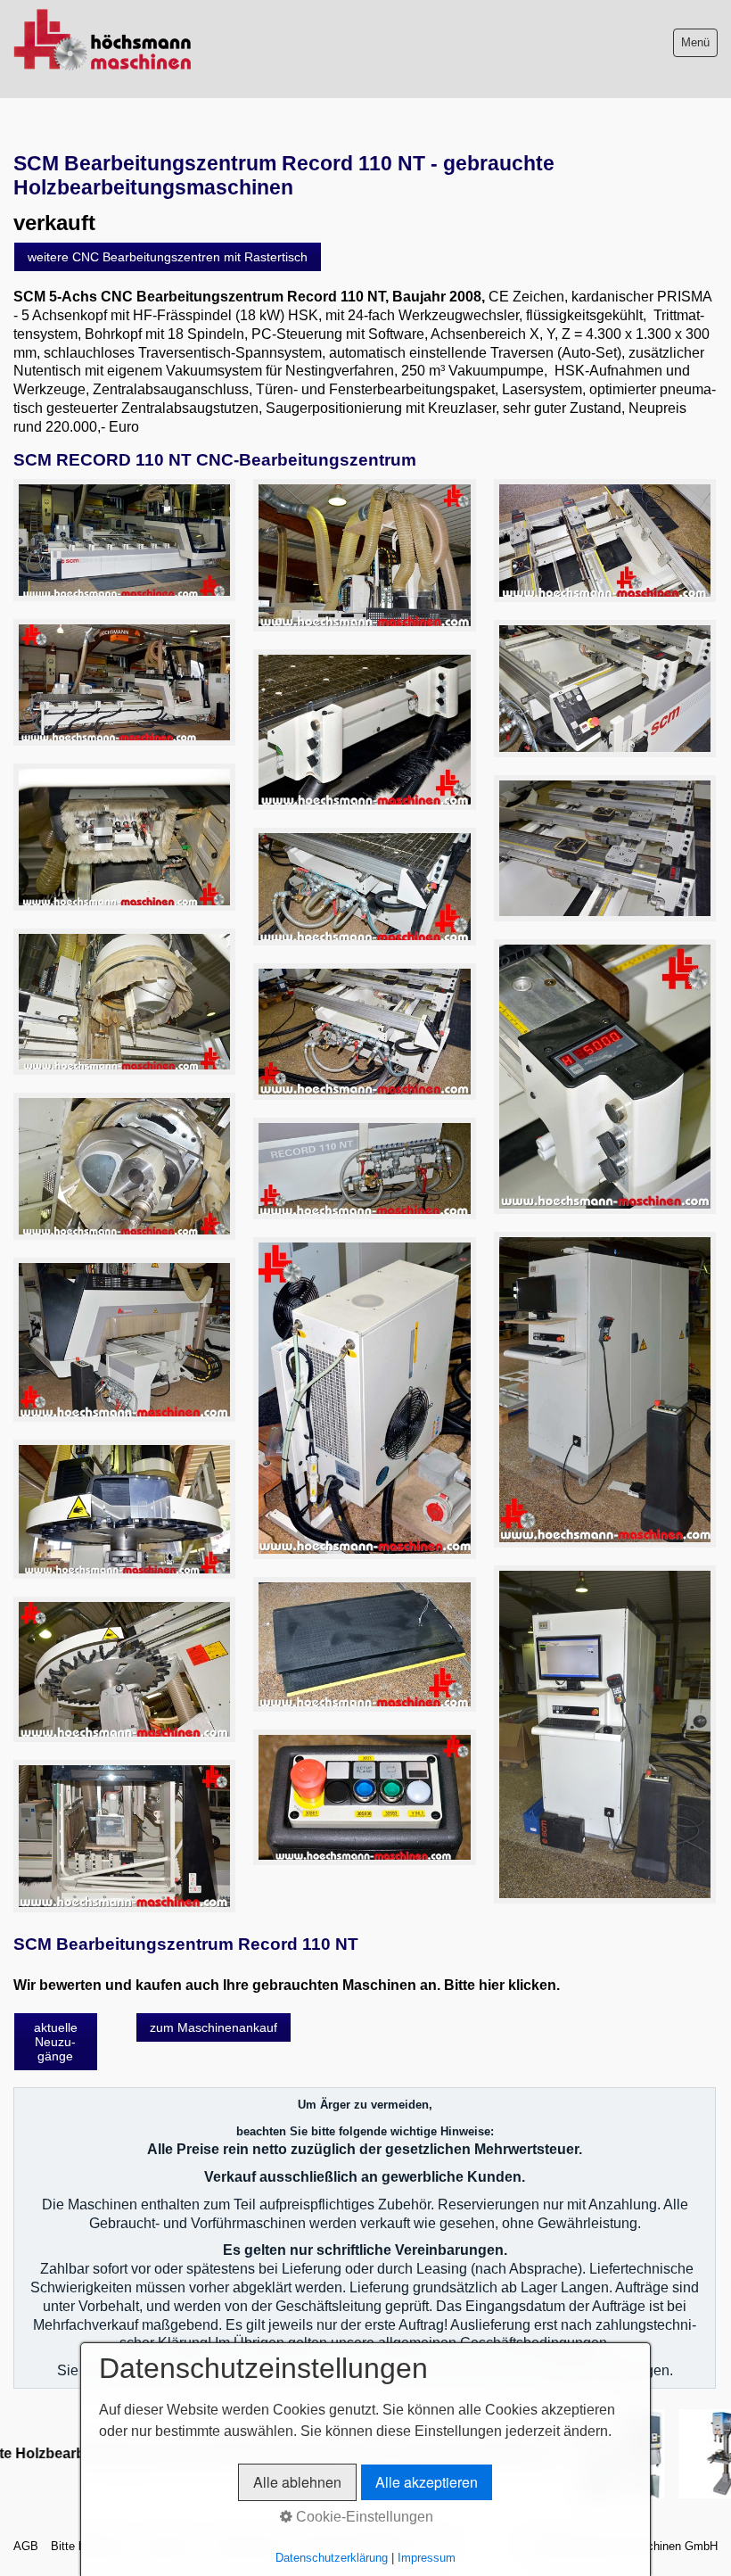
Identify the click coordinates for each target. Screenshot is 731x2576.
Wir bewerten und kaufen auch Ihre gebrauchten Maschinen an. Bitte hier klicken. (287, 1985)
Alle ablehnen (297, 2482)
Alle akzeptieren (427, 2482)
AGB (26, 2546)
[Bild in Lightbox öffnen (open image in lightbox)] (124, 540)
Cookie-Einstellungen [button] (363, 2517)
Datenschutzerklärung (332, 2558)
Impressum (427, 2558)
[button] (168, 257)
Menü (695, 42)
